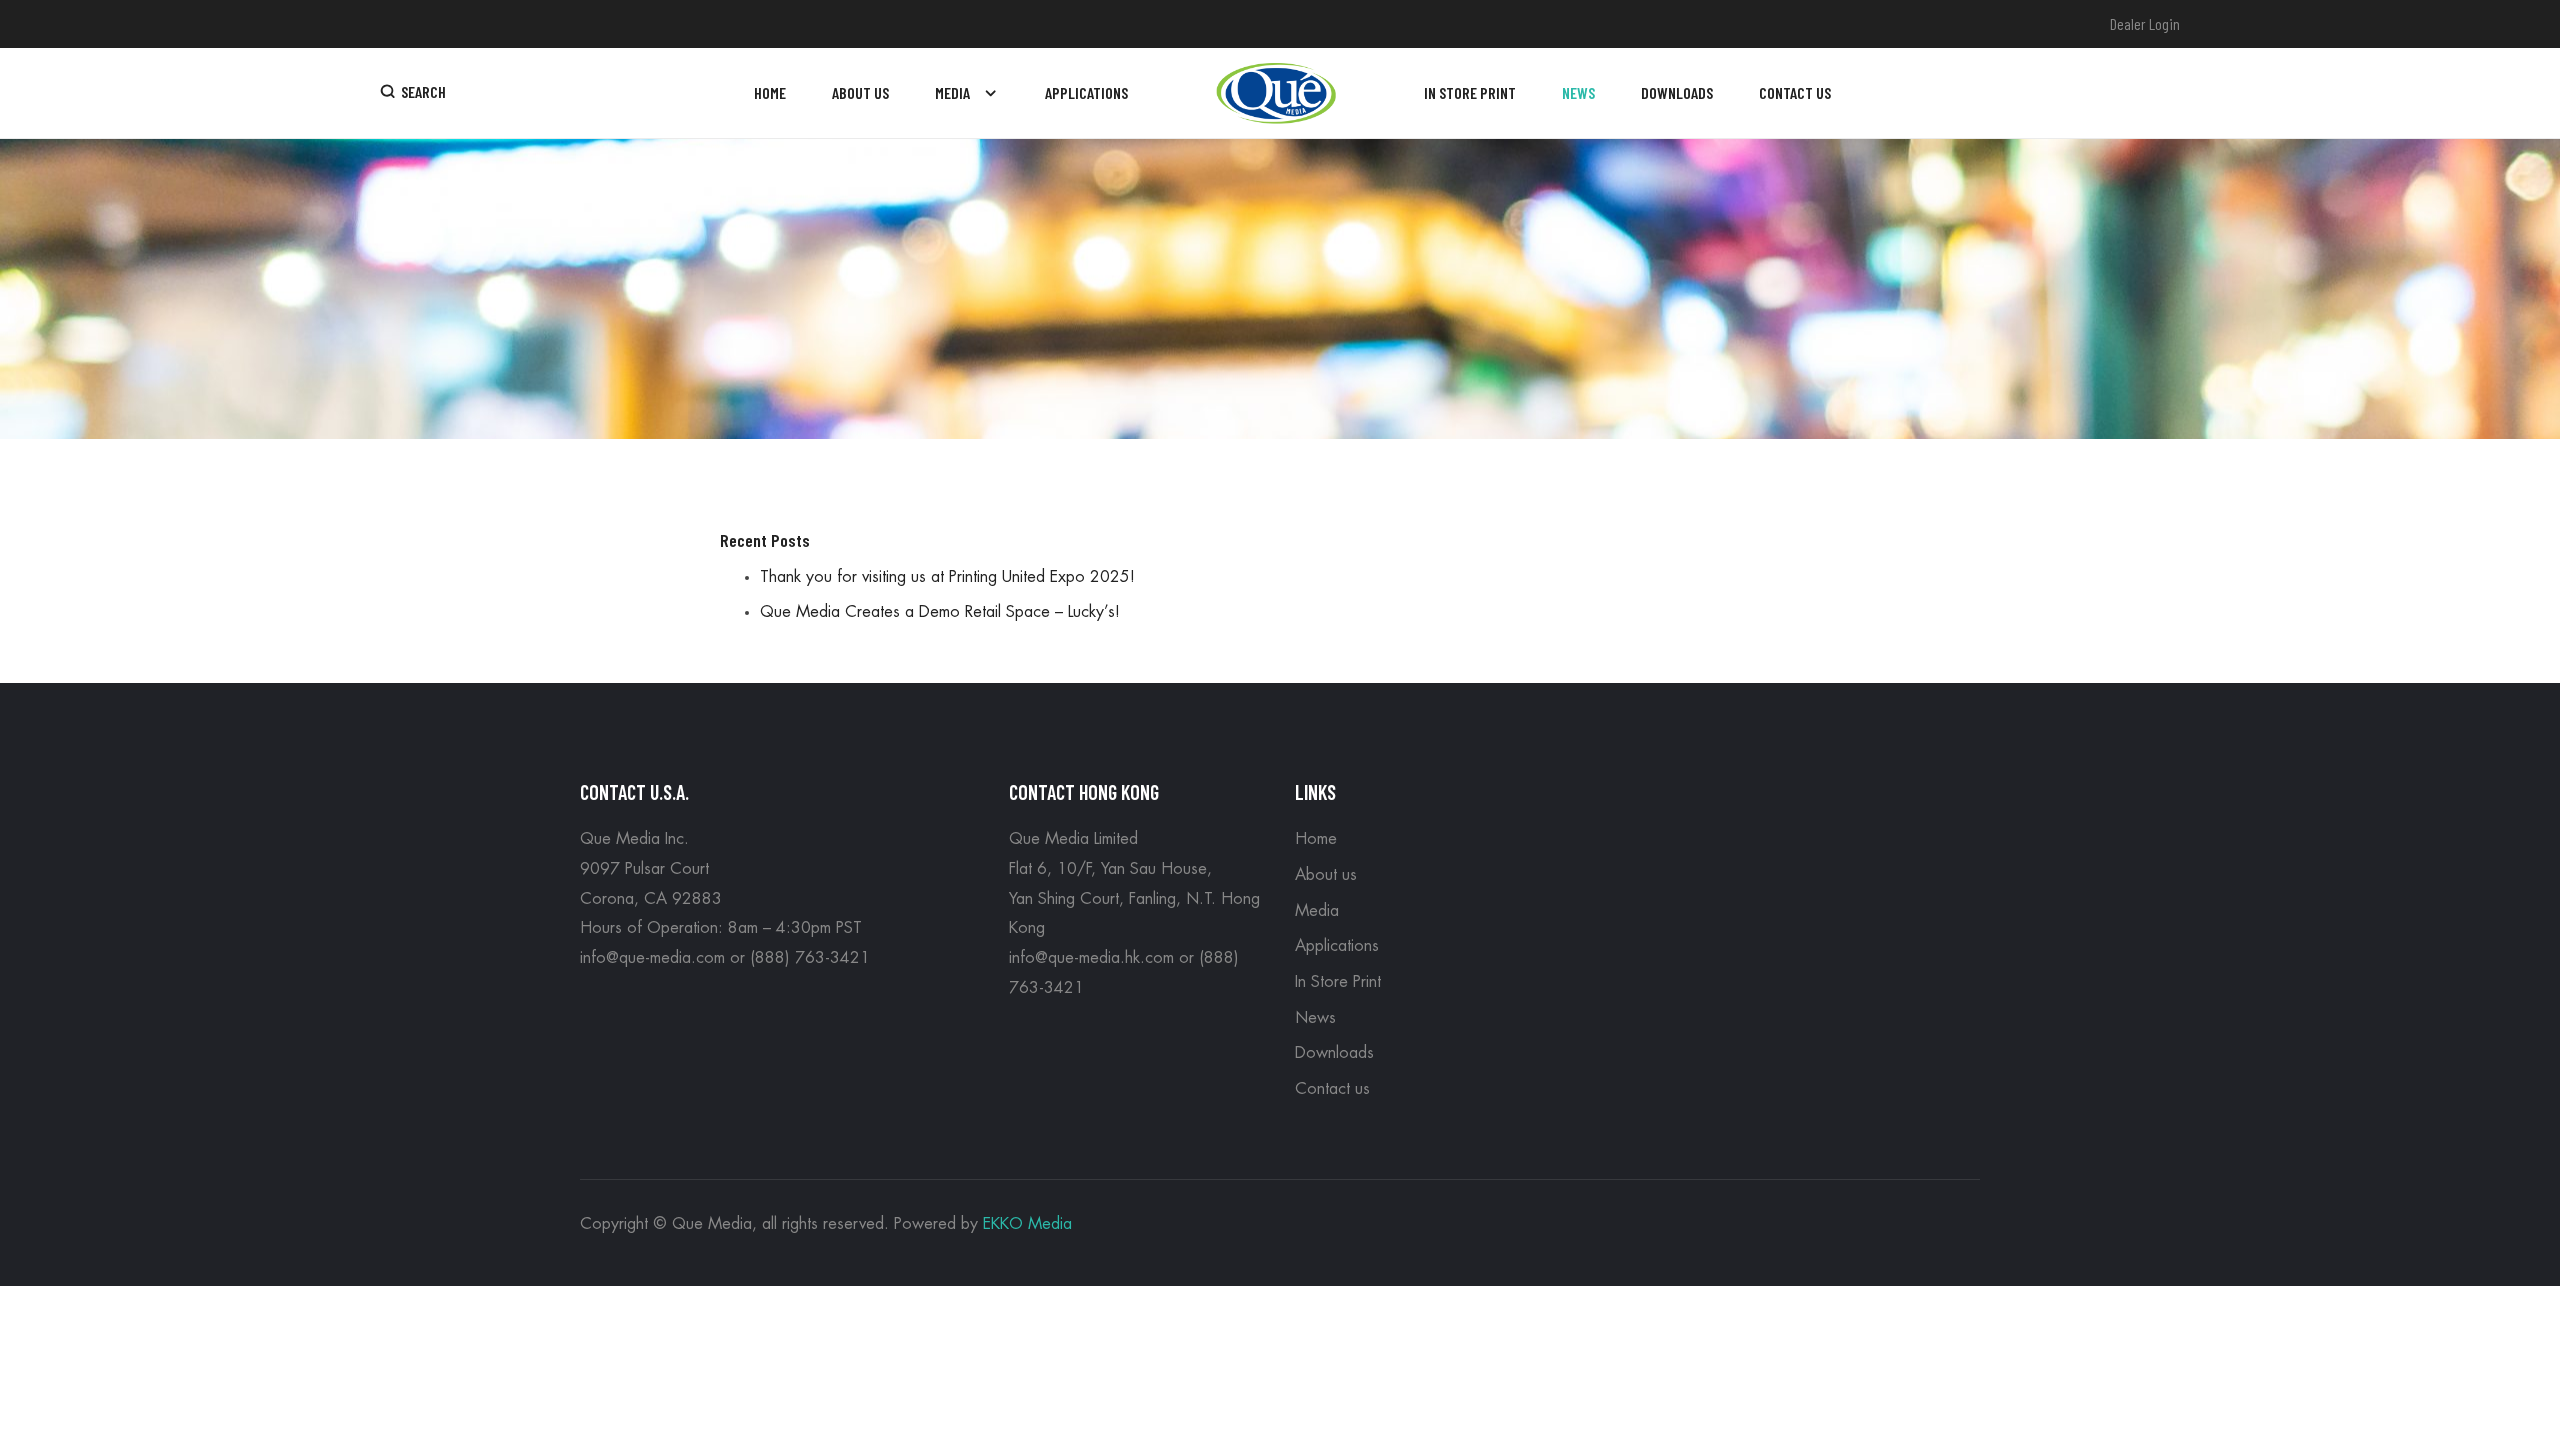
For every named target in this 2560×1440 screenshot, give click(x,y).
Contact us (1332, 1089)
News (1315, 1018)
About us (1326, 875)
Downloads (1334, 1053)
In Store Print (1338, 982)
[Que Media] (1276, 93)
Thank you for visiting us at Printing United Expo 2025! (947, 577)
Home (1316, 839)
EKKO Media (1027, 1224)
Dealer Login (2145, 23)
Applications (1337, 946)
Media (1317, 911)
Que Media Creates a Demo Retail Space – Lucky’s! (940, 612)
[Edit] (593, 664)
